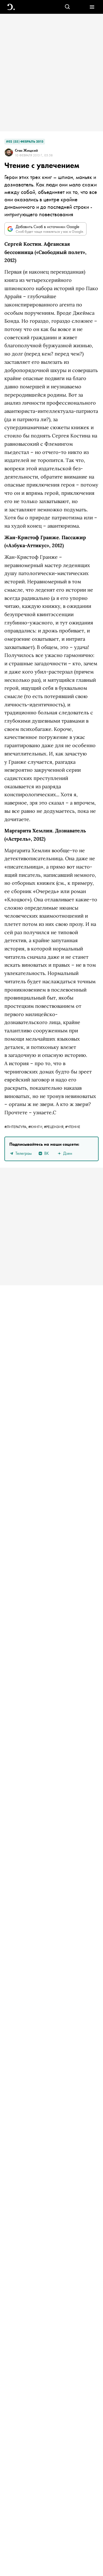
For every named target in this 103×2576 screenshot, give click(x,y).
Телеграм (23, 1153)
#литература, (16, 1127)
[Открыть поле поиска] (67, 7)
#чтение (73, 1127)
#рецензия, (55, 1127)
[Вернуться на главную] (11, 7)
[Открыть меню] (92, 7)
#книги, (36, 1127)
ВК (47, 1153)
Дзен (68, 1153)
